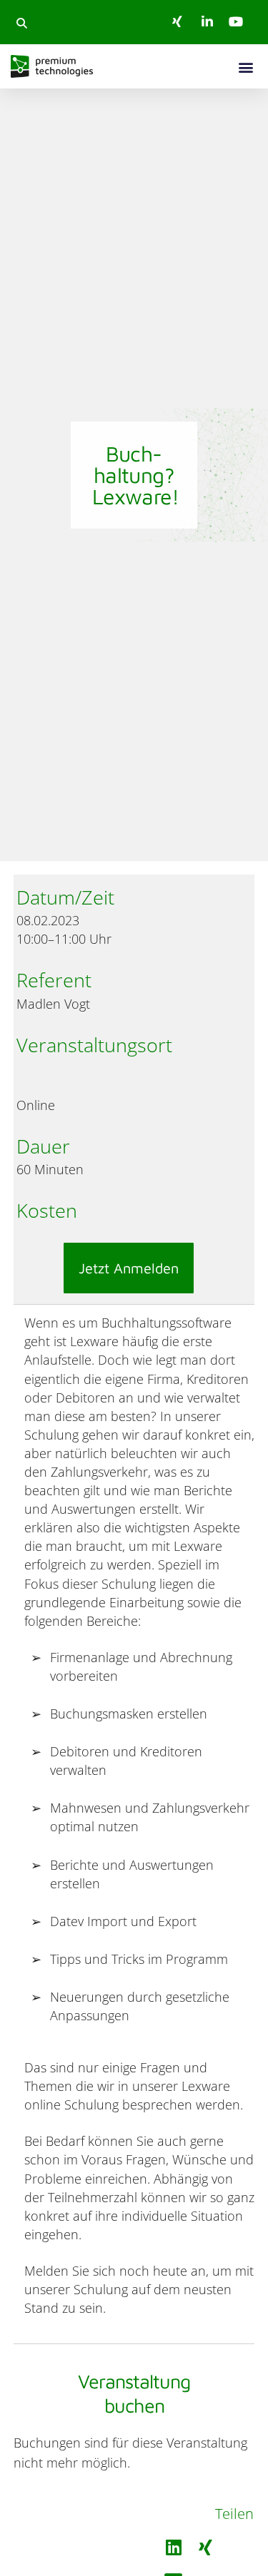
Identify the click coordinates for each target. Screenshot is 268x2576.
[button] (21, 23)
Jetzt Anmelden (129, 1268)
